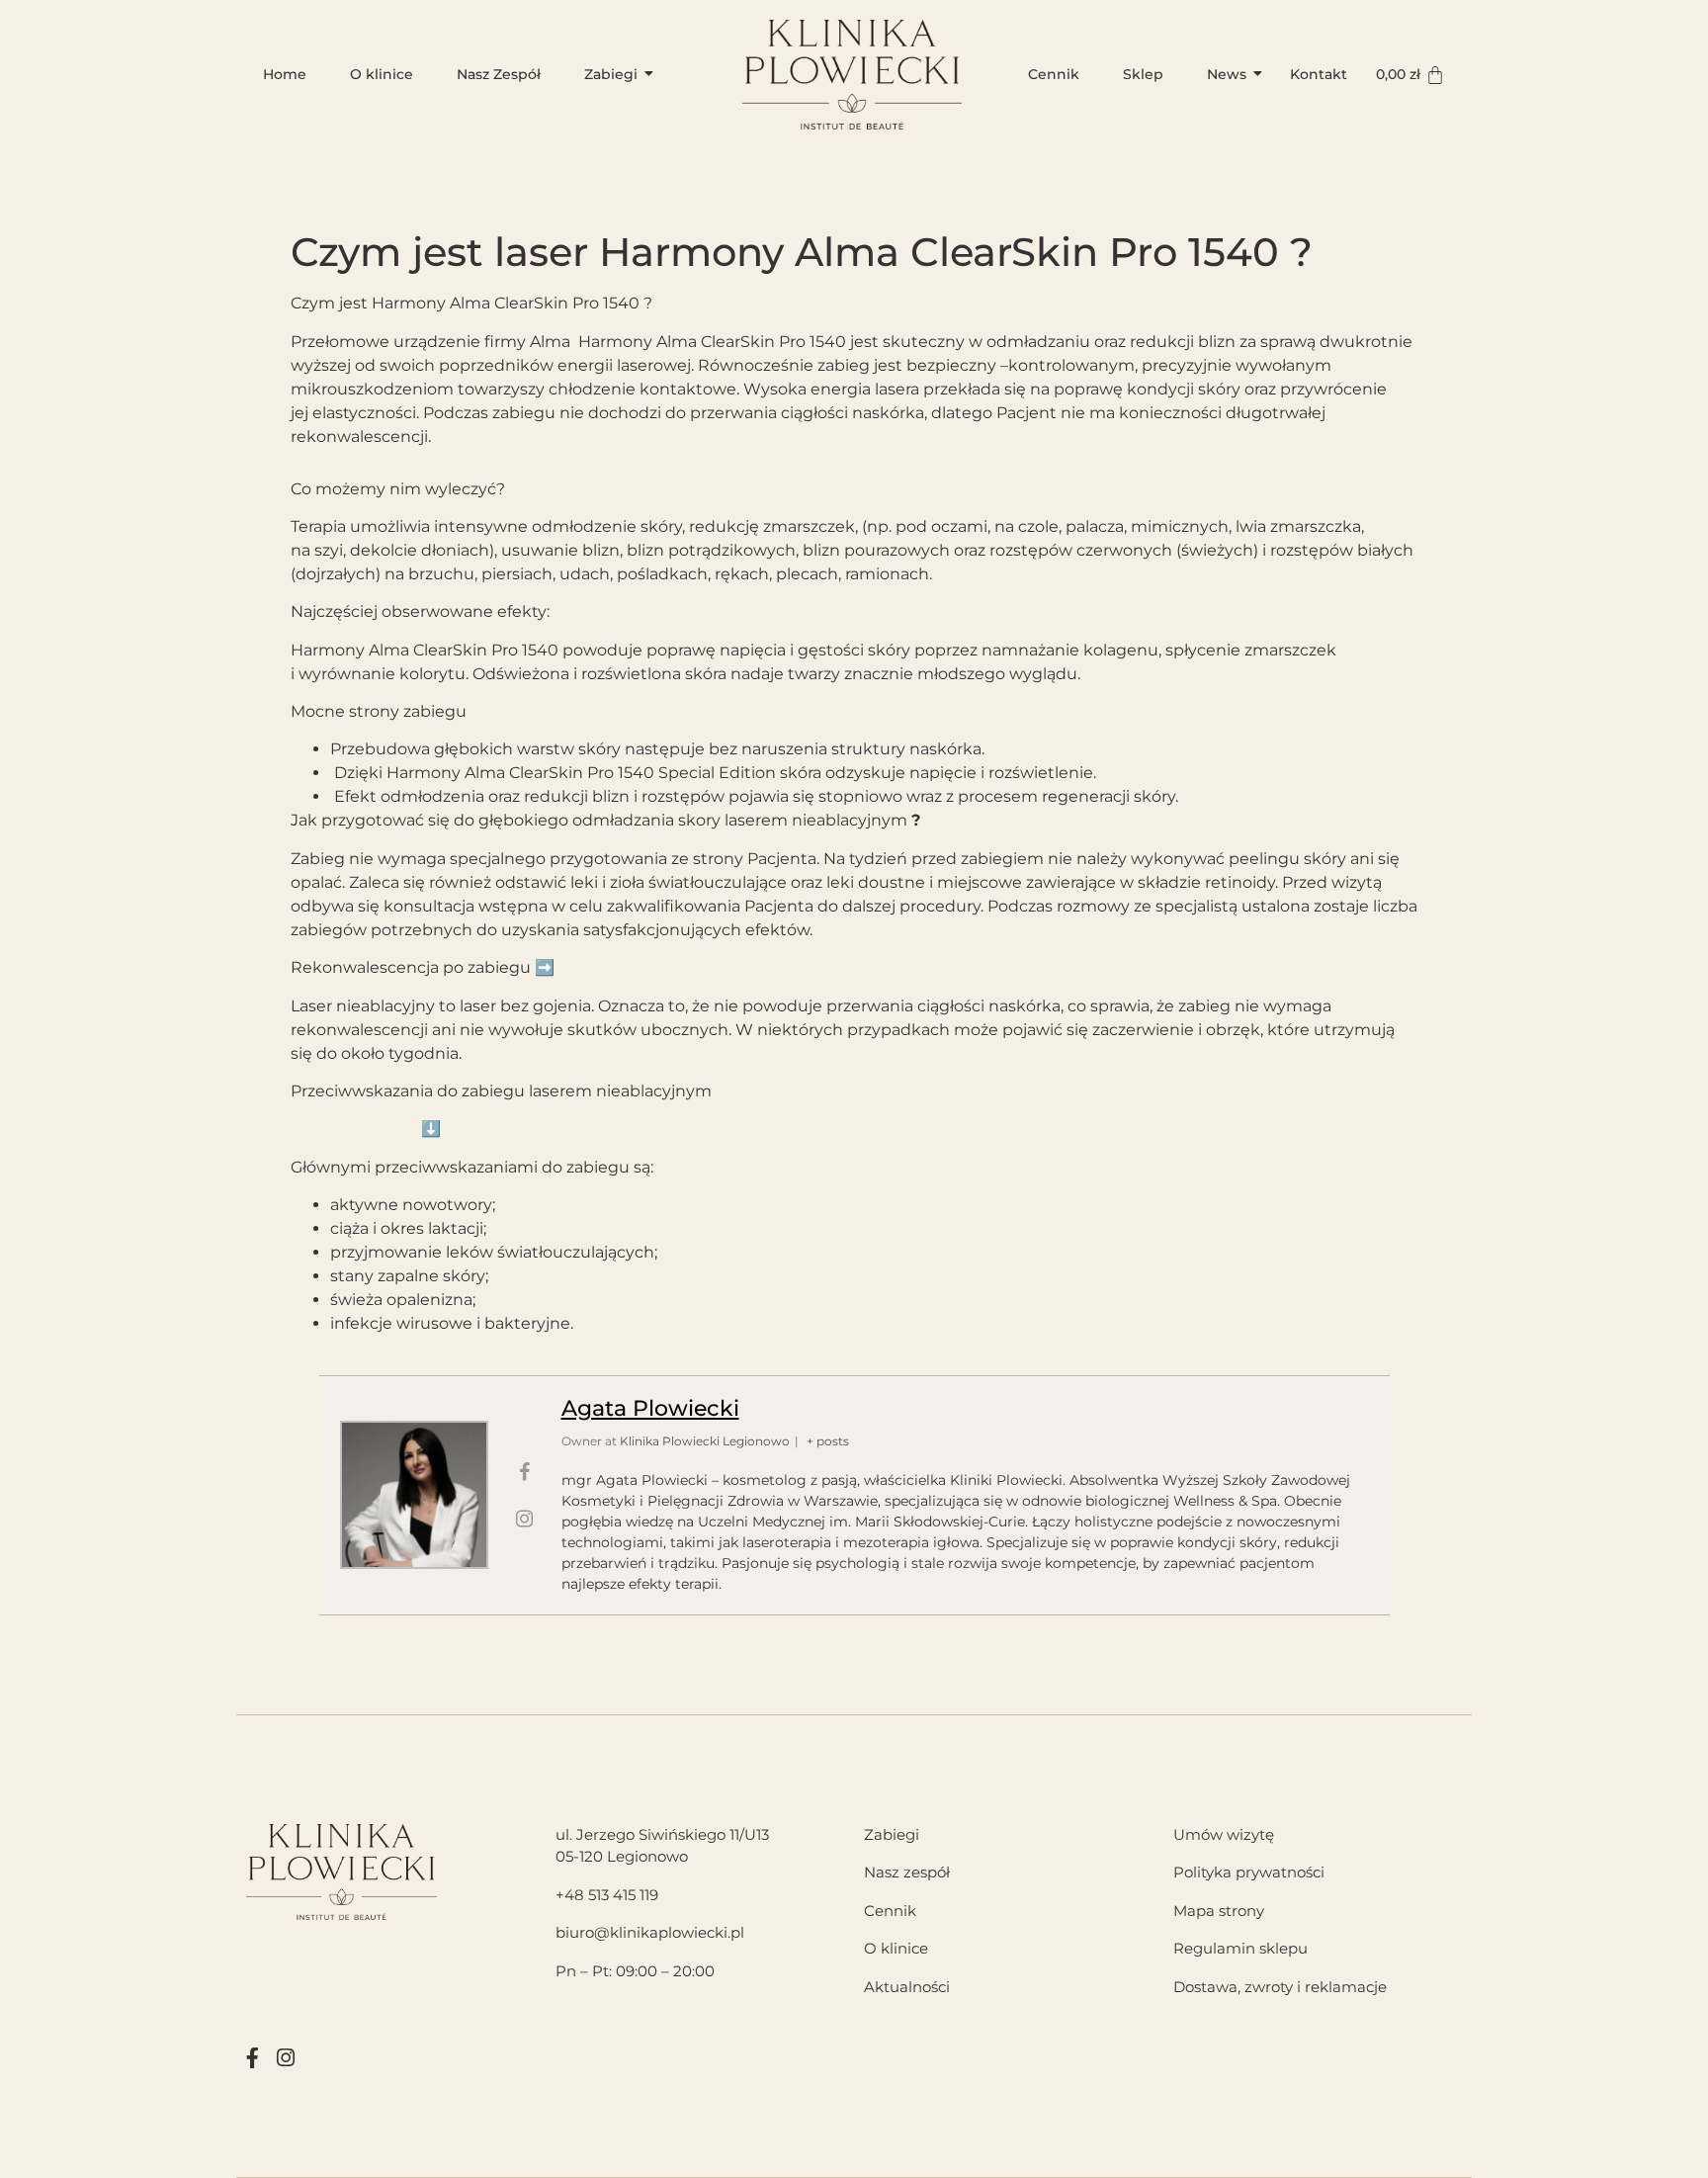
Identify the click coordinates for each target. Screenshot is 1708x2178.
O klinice (382, 74)
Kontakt (1319, 74)
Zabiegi (611, 74)
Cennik (1054, 74)
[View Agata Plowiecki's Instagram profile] (525, 1519)
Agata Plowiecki (650, 1408)
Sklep (1143, 74)
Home (285, 74)
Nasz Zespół (499, 74)
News (1227, 74)
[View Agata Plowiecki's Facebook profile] (525, 1472)
